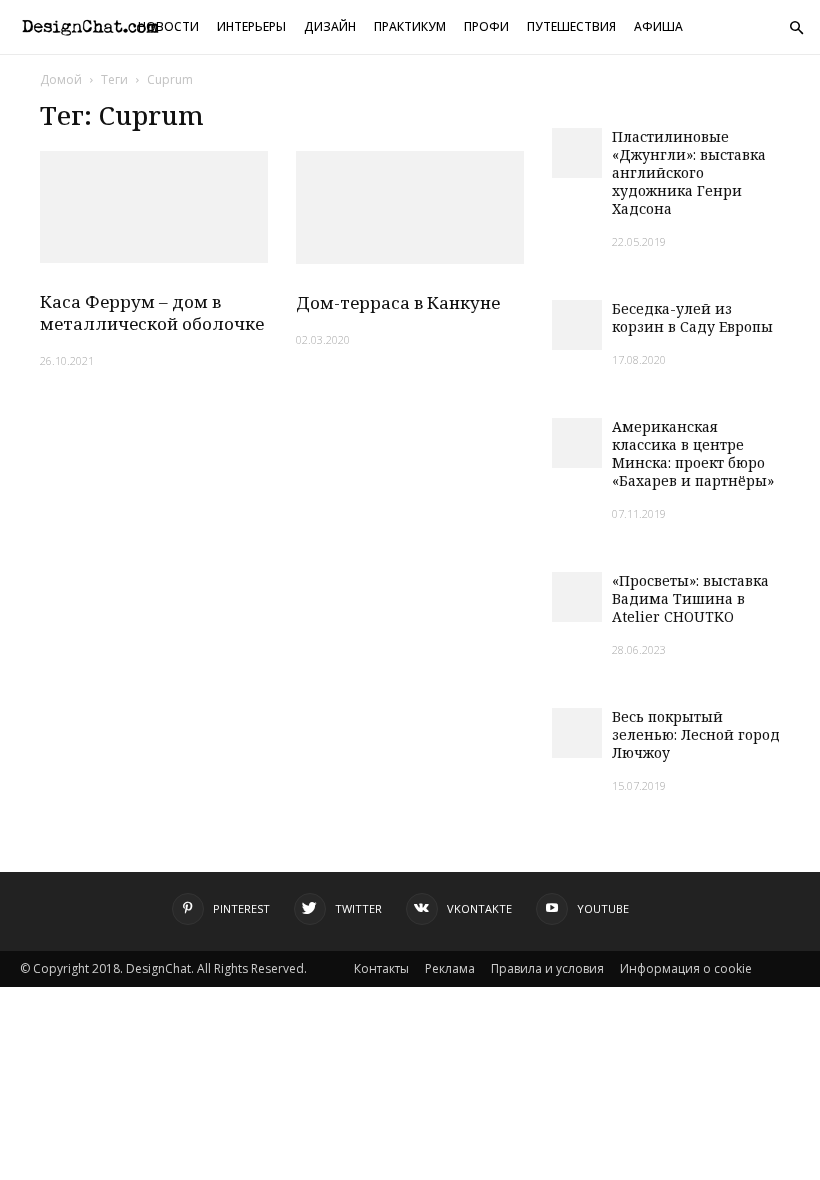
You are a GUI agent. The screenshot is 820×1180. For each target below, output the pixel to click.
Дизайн (330, 26)
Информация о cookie (686, 968)
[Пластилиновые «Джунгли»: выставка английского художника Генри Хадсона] (577, 153)
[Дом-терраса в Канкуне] (410, 207)
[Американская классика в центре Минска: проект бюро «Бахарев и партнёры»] (577, 443)
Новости (168, 26)
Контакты (381, 968)
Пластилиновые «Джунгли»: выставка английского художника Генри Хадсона (689, 172)
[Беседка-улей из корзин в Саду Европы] (577, 325)
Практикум (410, 26)
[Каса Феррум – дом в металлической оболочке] (154, 207)
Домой (61, 79)
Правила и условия (547, 968)
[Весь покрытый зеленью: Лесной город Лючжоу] (577, 733)
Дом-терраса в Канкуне (398, 302)
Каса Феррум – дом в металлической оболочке (152, 312)
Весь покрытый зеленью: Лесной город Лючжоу (696, 734)
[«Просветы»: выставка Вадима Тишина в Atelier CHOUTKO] (577, 597)
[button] (796, 28)
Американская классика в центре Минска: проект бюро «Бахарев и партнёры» (693, 453)
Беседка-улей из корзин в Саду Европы (692, 317)
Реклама (450, 968)
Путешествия (571, 26)
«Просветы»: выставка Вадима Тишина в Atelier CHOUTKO (690, 598)
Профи (486, 26)
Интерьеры (251, 26)
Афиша (658, 26)
